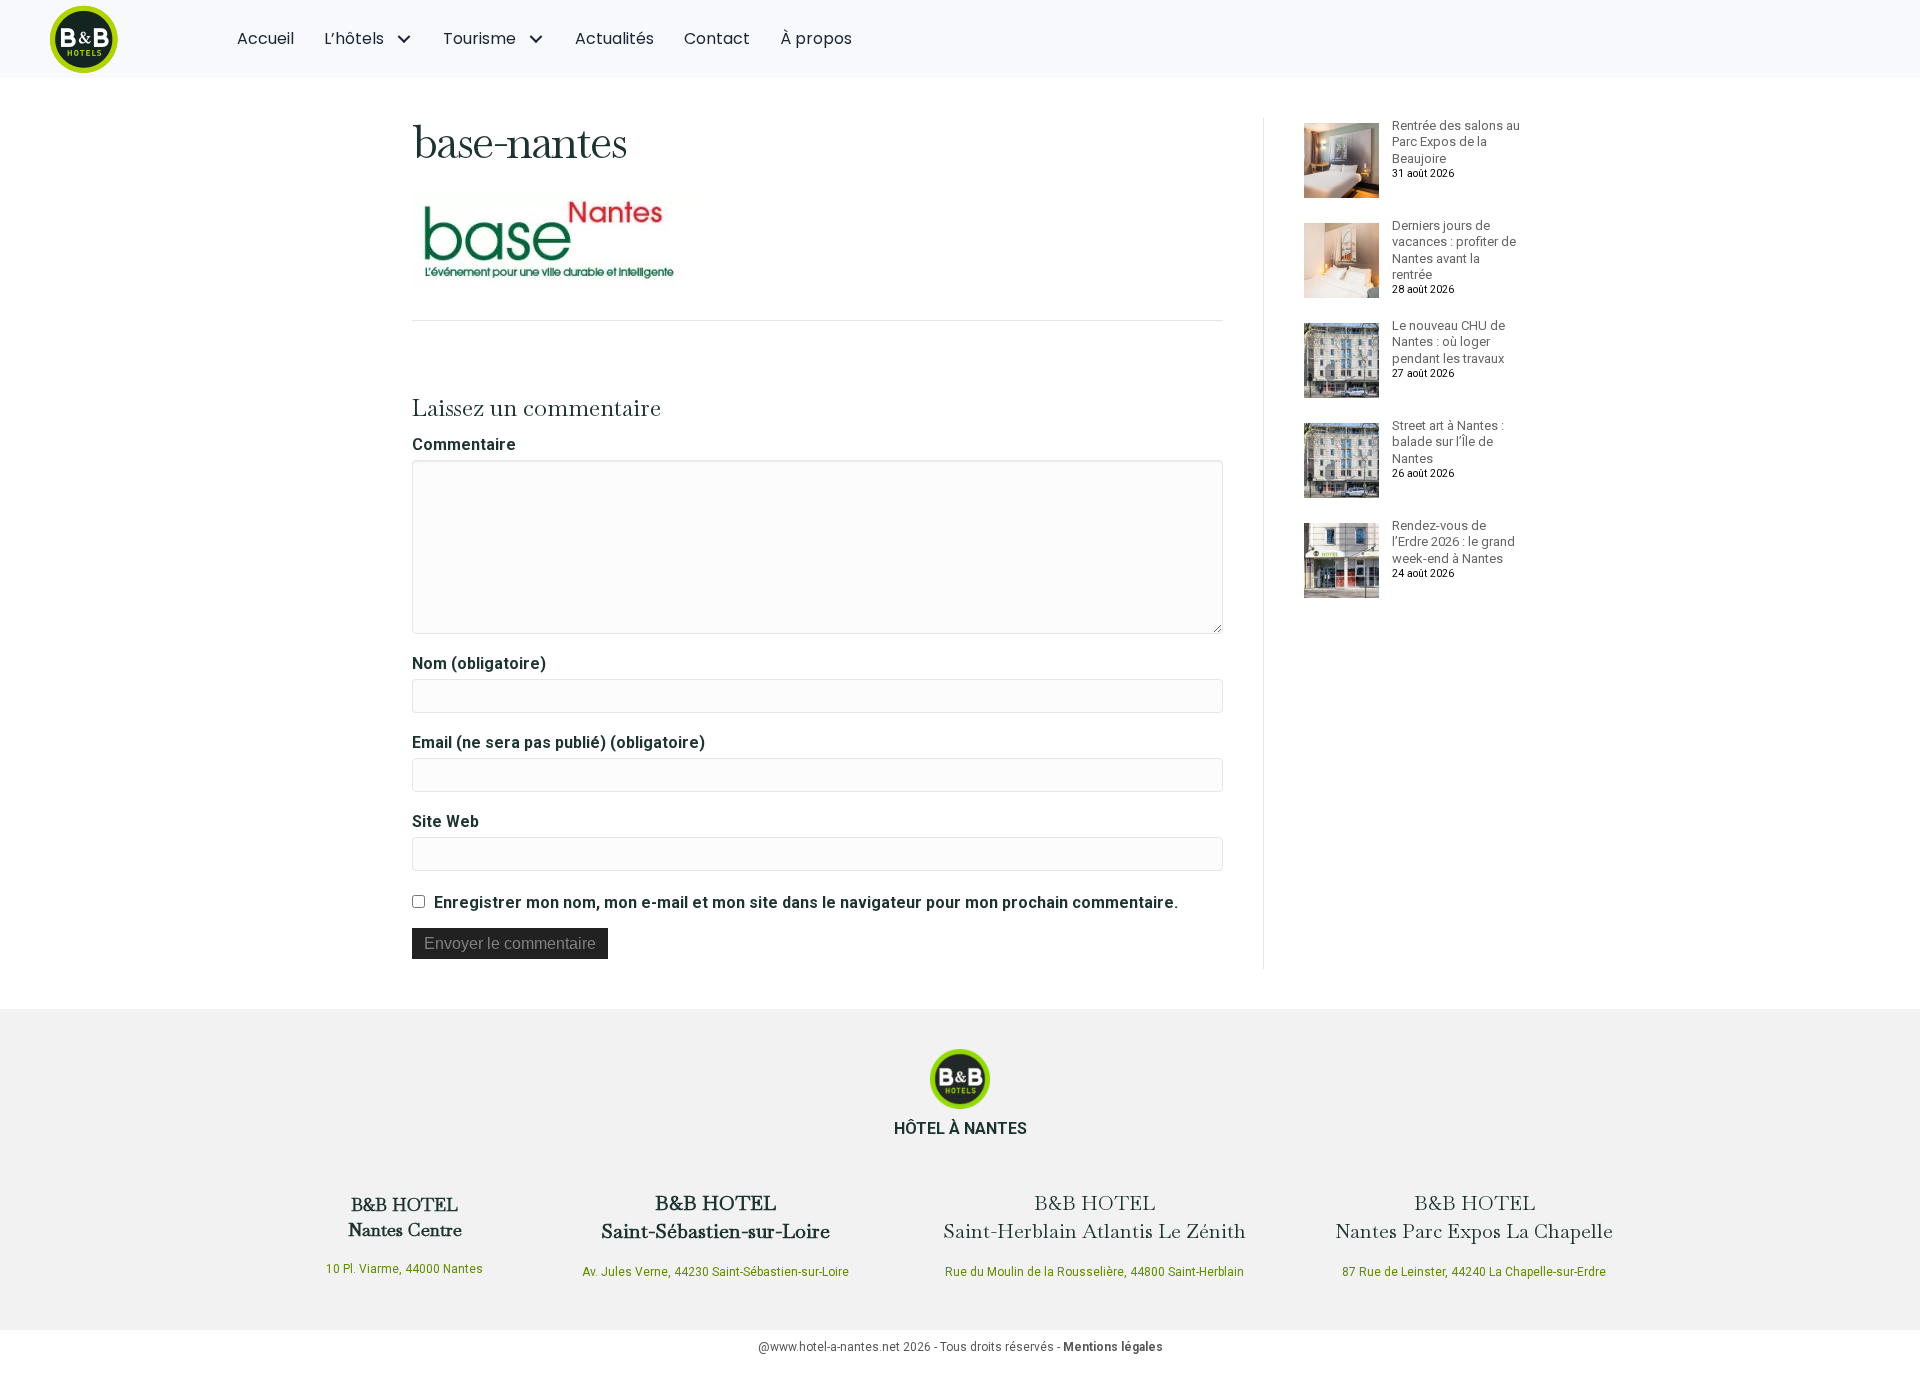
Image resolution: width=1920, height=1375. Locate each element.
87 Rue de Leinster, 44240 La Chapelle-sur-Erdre (1474, 1272)
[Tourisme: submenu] (535, 39)
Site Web (445, 821)
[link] (265, 39)
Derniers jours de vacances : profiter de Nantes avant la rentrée (1454, 250)
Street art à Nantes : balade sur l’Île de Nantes (1448, 442)
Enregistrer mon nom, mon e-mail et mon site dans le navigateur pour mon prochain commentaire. (806, 902)
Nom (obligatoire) (479, 663)
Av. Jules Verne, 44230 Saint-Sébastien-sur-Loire (715, 1272)
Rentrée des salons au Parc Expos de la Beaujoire (1456, 142)
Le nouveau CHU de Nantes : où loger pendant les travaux (1448, 342)
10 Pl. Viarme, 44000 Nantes (404, 1269)
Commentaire (464, 444)
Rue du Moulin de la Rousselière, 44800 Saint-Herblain (1094, 1272)
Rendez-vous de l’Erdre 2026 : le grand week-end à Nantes (1453, 542)
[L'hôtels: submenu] (403, 39)
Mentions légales (1113, 1347)
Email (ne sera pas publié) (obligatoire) (558, 742)
